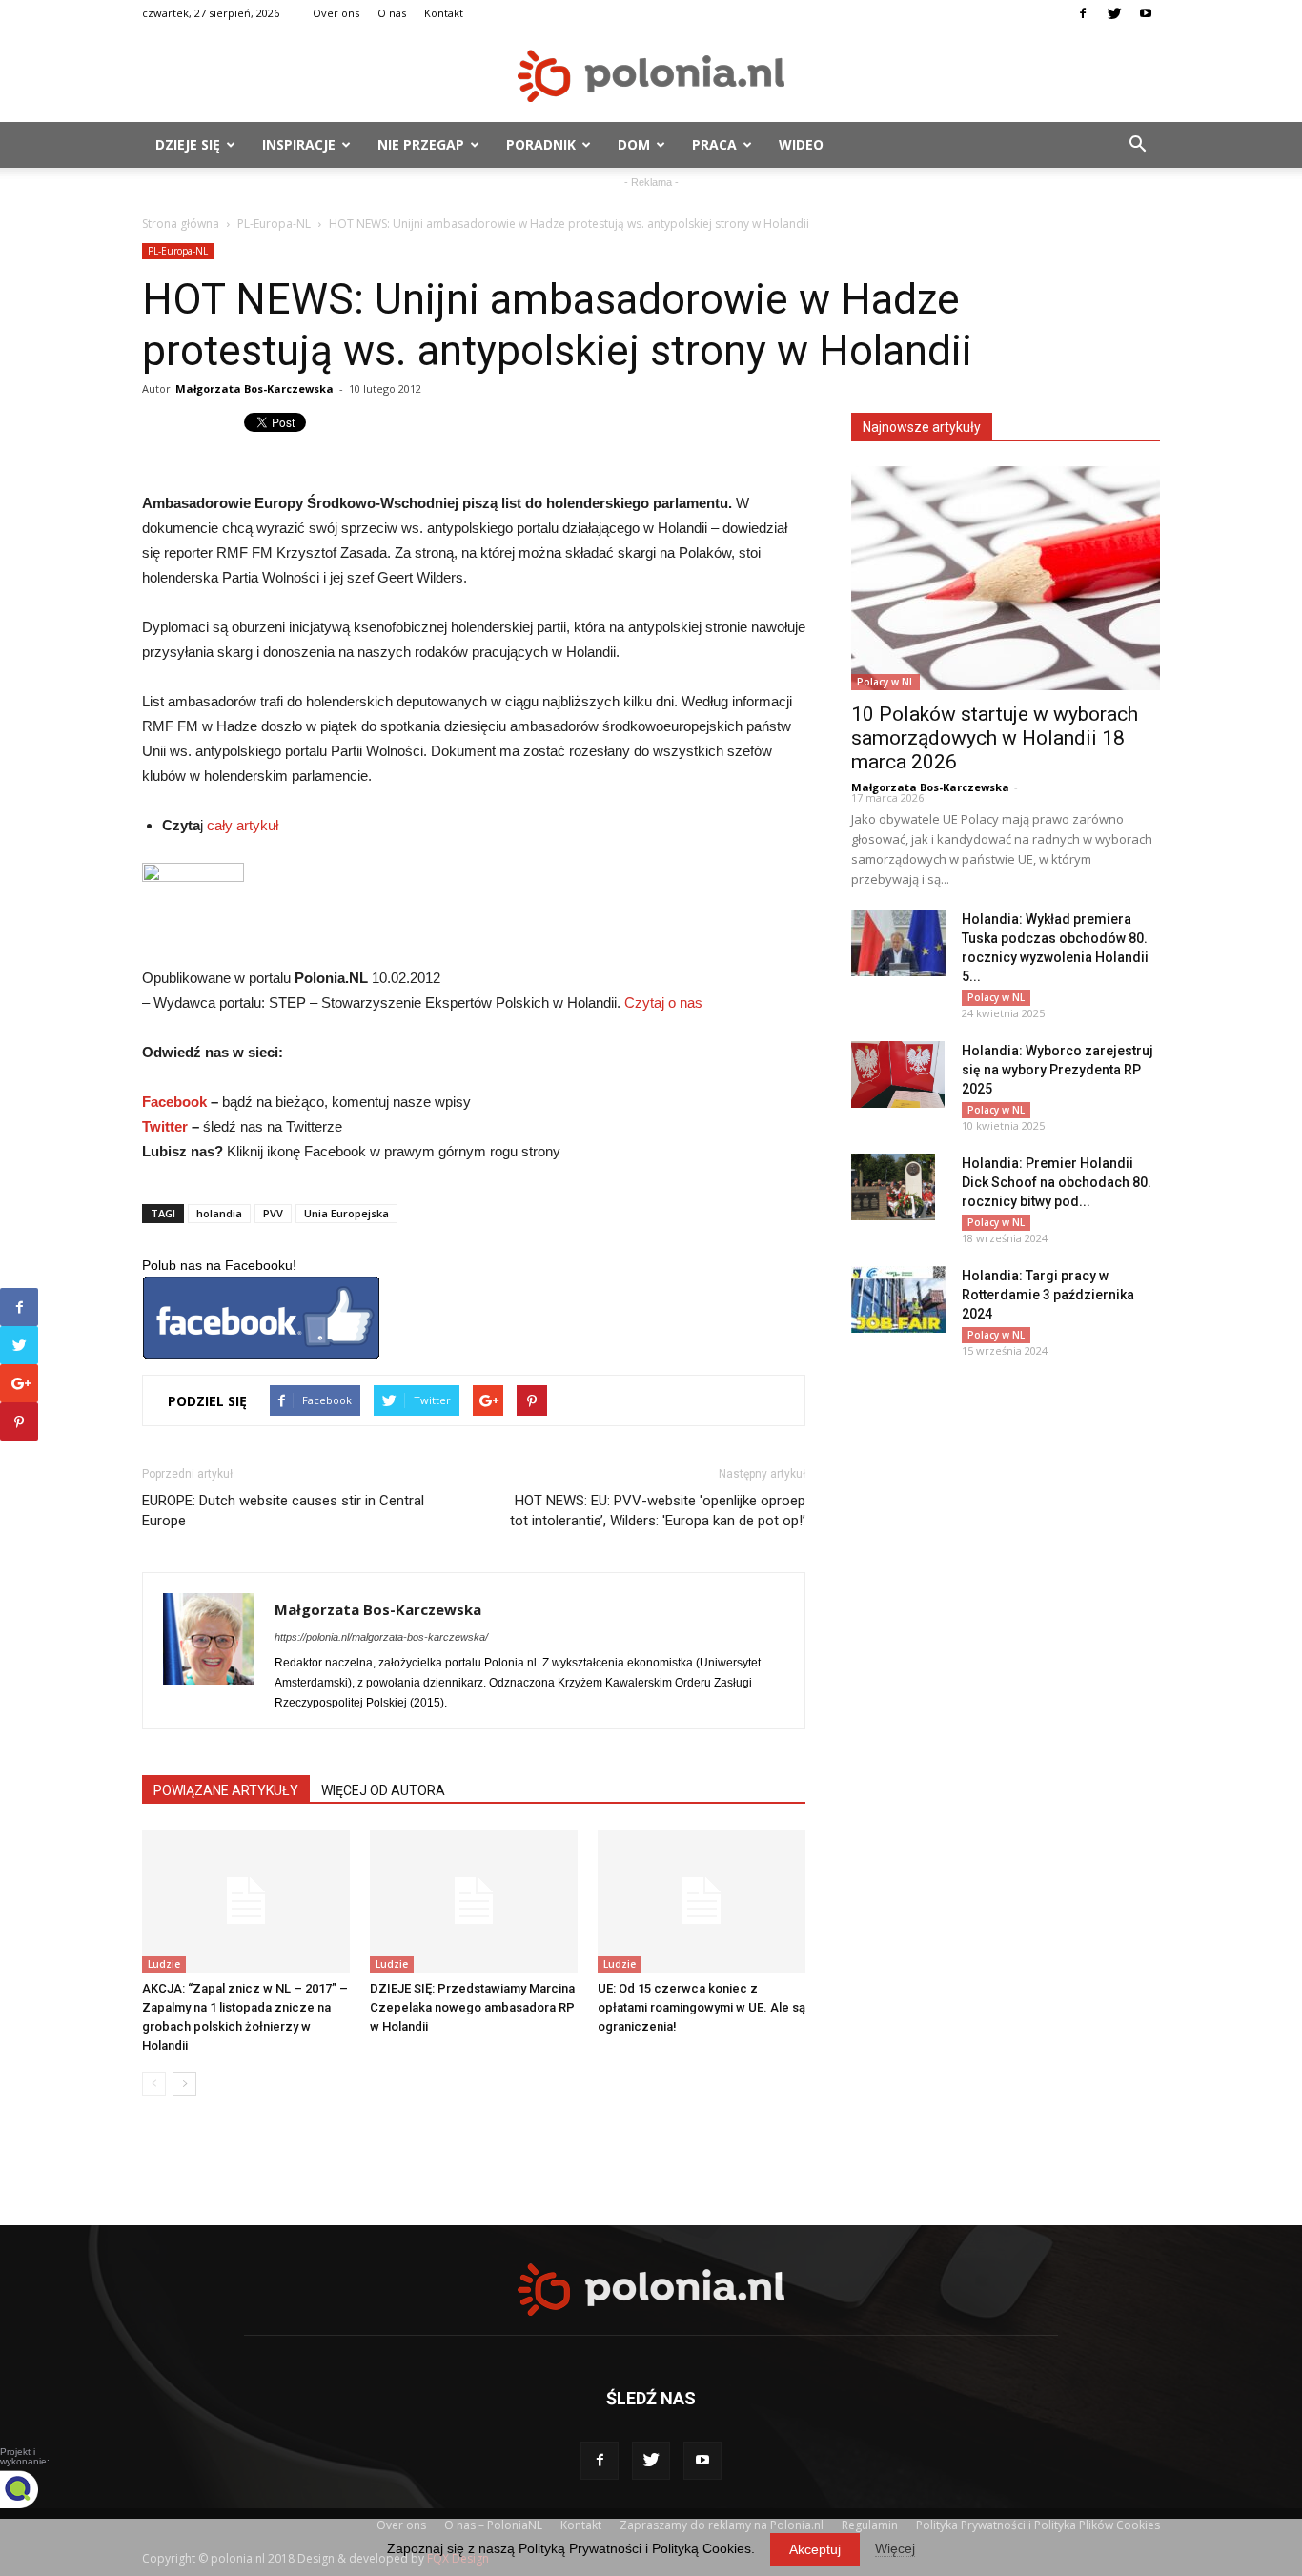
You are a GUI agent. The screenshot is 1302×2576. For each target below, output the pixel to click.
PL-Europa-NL (274, 224)
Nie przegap (421, 144)
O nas (392, 13)
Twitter (165, 1126)
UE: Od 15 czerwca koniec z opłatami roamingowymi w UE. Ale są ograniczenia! (702, 2007)
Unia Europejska (346, 1213)
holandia (219, 1213)
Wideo (801, 144)
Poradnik (541, 144)
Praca (714, 144)
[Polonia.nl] (651, 76)
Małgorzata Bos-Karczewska (254, 388)
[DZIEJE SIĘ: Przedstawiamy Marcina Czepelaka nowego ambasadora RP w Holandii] (474, 1901)
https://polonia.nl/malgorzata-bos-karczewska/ (381, 1637)
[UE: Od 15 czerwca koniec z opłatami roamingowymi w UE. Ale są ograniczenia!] (702, 1901)
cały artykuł (243, 825)
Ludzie (164, 1964)
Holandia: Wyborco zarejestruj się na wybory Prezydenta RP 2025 (1058, 1070)
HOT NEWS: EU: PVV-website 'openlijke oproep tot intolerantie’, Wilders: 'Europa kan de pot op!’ (658, 1511)
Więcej (895, 2548)
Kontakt (444, 13)
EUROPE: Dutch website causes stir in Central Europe (283, 1511)
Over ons (336, 13)
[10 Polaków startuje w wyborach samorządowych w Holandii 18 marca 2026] (1006, 578)
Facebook (174, 1102)
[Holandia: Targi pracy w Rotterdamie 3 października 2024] (899, 1299)
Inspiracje (299, 144)
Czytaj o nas (663, 1002)
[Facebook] (1083, 13)
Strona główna (181, 224)
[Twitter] (1114, 13)
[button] (1137, 145)
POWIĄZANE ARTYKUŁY (226, 1790)
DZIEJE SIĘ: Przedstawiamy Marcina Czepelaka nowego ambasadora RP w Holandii (472, 2007)
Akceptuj (815, 2549)
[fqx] (33, 2489)
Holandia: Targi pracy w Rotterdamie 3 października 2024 (1048, 1295)
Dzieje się (188, 144)
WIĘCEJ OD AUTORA (383, 1790)
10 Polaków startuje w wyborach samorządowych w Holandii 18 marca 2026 (995, 738)
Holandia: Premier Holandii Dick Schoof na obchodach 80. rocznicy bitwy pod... (1057, 1182)
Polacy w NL (885, 682)
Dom (634, 144)
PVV (273, 1213)
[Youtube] (1146, 13)
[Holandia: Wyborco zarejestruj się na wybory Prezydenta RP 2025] (898, 1074)
